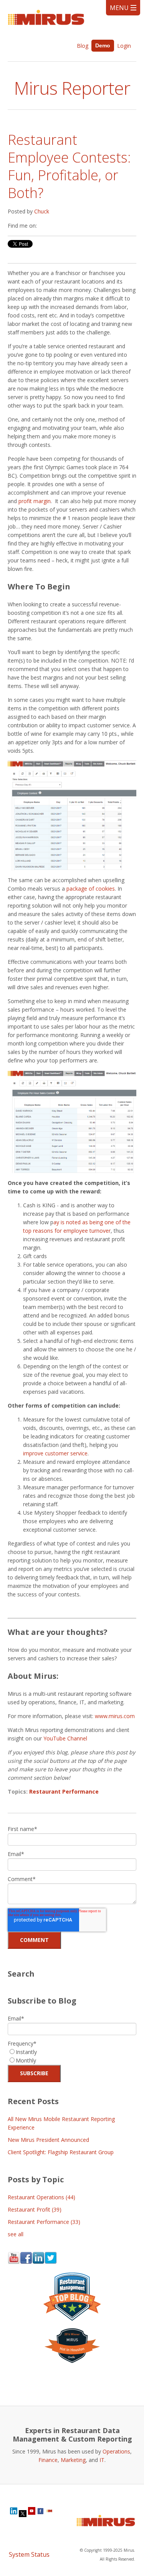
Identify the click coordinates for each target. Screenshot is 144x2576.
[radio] (72, 2052)
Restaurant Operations (41, 2197)
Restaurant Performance (64, 1791)
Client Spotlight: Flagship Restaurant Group (61, 2152)
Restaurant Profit (35, 2209)
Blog (83, 46)
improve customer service (55, 1453)
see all (16, 2234)
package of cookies (91, 889)
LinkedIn (43, 226)
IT (102, 2460)
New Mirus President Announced (48, 2140)
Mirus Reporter (72, 88)
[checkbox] (72, 2056)
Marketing (73, 2460)
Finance (48, 2460)
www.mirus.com (115, 1716)
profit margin (35, 501)
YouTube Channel (65, 1738)
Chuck (42, 211)
